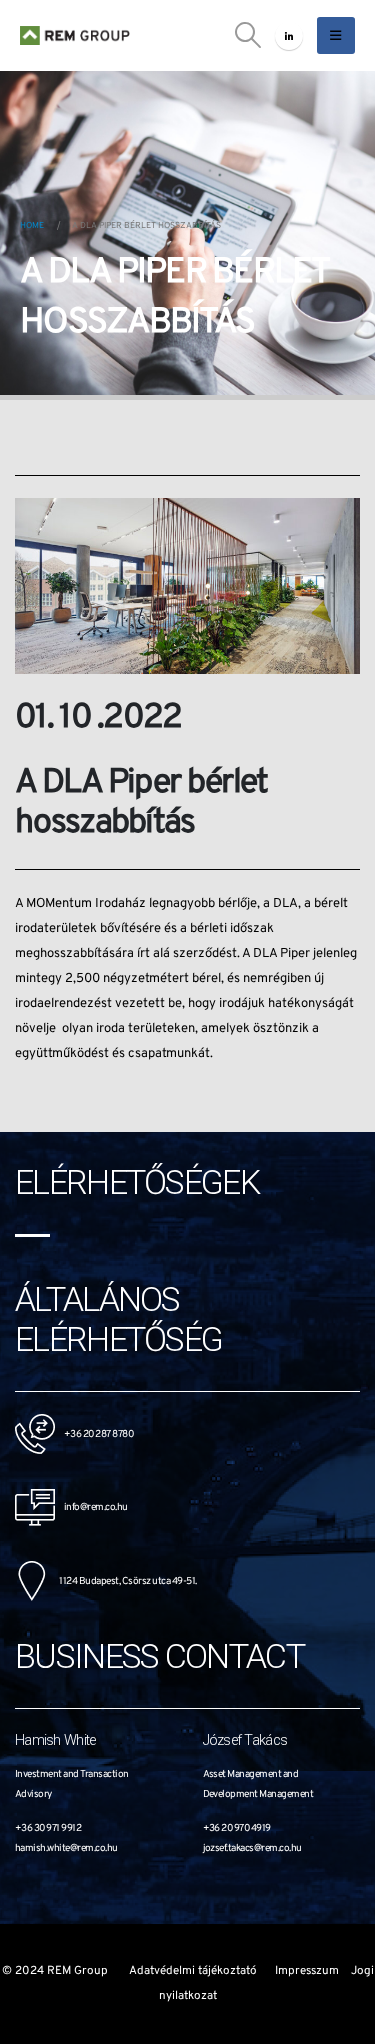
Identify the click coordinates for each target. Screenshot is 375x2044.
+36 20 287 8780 (98, 1434)
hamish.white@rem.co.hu (66, 1848)
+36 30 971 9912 (48, 1828)
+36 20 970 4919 (237, 1828)
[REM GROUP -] (75, 35)
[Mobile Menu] (336, 35)
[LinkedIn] (289, 36)
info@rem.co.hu (91, 1507)
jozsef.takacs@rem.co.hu (252, 1848)
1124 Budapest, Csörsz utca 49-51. (121, 1581)
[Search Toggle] (248, 36)
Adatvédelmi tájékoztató (193, 1971)
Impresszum (307, 1971)
